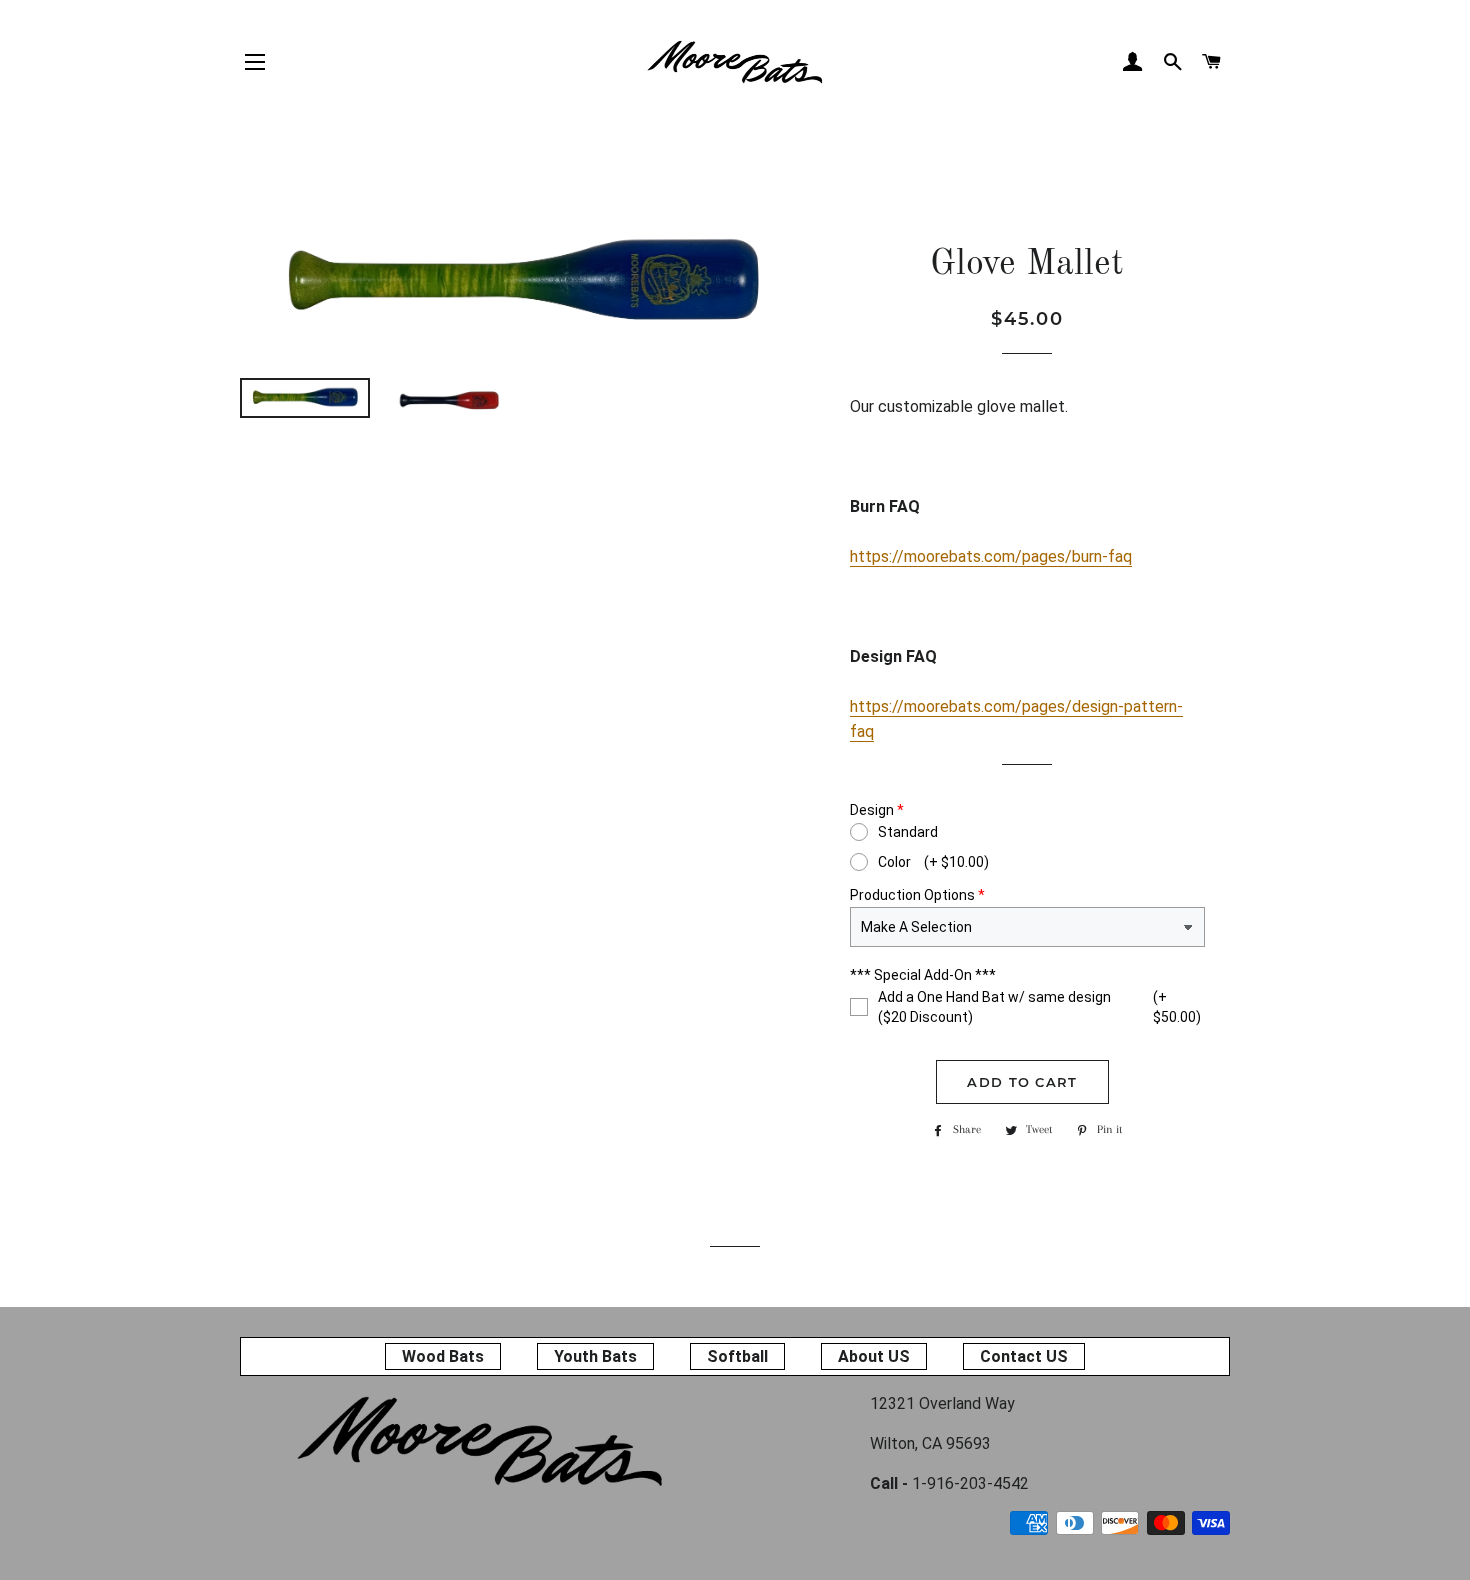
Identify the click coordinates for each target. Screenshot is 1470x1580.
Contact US (1024, 1356)
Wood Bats (443, 1356)
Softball (737, 1356)
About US (874, 1356)
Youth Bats (595, 1356)
